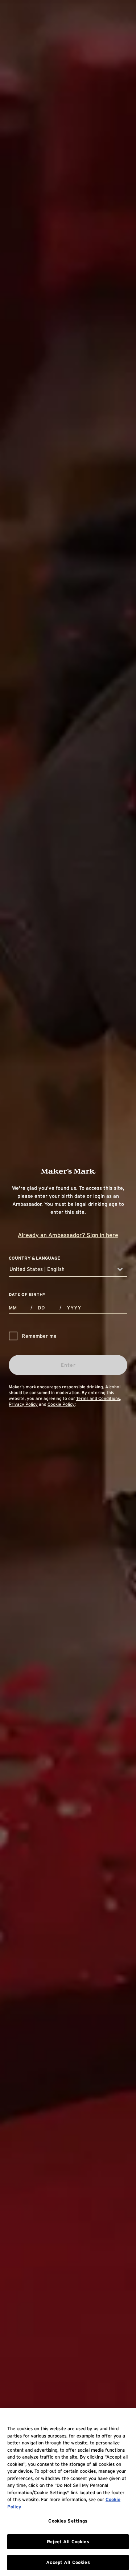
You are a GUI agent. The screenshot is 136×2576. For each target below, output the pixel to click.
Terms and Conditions (98, 1398)
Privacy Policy (23, 1404)
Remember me (39, 1336)
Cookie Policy (61, 1404)
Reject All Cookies (68, 2542)
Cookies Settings (68, 2521)
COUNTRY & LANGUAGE (34, 1258)
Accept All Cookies (68, 2562)
